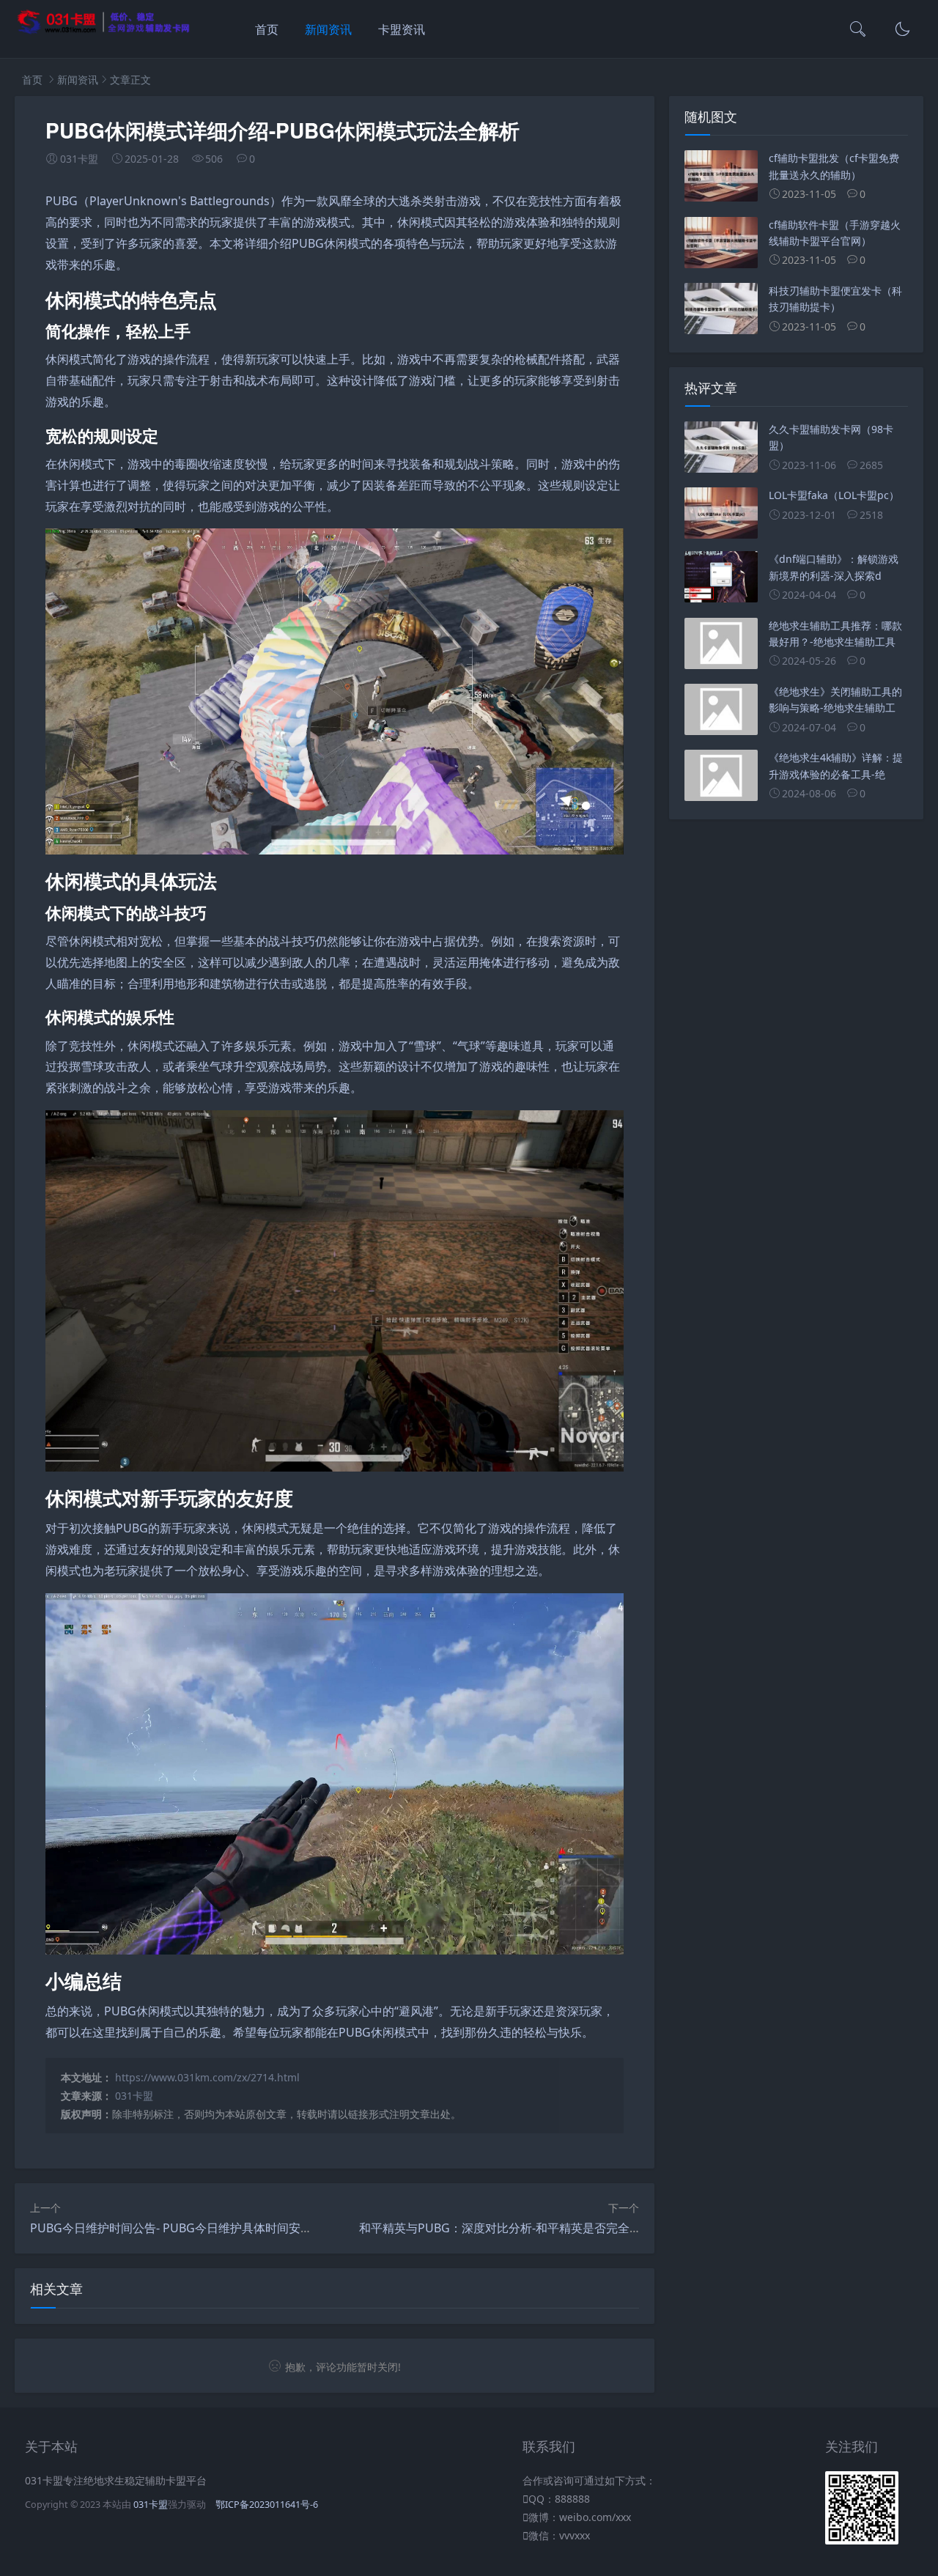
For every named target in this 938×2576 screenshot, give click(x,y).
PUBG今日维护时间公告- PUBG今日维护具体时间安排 (171, 2228)
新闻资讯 (328, 29)
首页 (267, 29)
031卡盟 (134, 2096)
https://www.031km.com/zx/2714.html (207, 2077)
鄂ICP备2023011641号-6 (267, 2505)
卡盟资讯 (402, 29)
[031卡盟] (104, 31)
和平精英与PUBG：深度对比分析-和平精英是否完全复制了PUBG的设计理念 (557, 2228)
